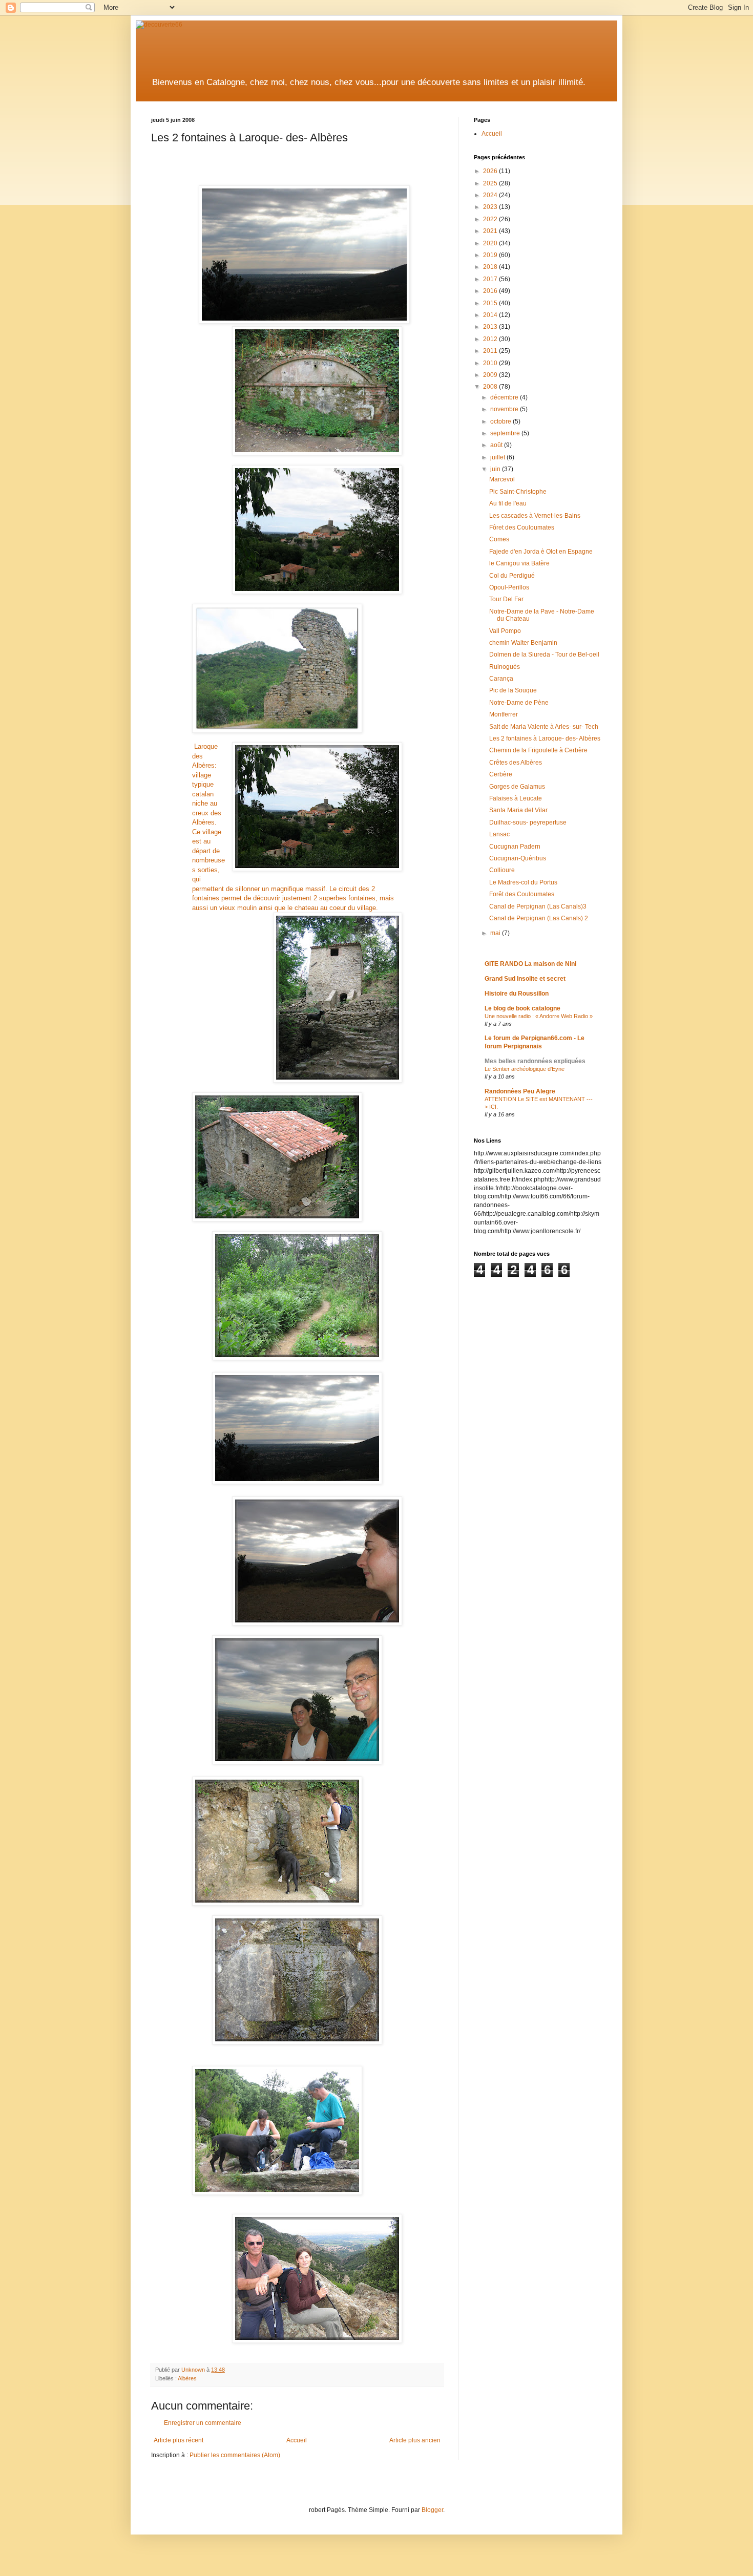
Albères (187, 2378)
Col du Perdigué (512, 576)
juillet (498, 457)
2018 (491, 267)
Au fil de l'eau (508, 503)
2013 (491, 327)
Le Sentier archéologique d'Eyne (525, 1069)
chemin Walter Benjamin (523, 643)
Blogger (432, 2510)
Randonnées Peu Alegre (520, 1091)
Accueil (297, 2440)
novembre (505, 409)
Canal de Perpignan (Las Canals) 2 (539, 918)
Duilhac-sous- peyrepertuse (528, 822)
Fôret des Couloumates (522, 527)
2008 (491, 387)
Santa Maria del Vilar (518, 810)
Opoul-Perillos (509, 587)
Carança (501, 679)
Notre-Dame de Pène (519, 703)
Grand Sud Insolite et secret (525, 979)
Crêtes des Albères (516, 763)
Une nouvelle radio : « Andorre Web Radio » (539, 1016)
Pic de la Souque (513, 690)
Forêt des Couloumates (522, 894)
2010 (491, 363)
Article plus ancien (415, 2440)
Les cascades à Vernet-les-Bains (535, 516)
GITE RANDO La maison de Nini (530, 964)
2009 (491, 375)
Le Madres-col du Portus (523, 882)
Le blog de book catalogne (522, 1008)
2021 (491, 231)
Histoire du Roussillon (517, 994)
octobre (501, 421)
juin (496, 469)
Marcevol (502, 479)
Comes (499, 539)
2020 (491, 243)
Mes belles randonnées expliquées (535, 1061)
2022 (491, 219)
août (497, 445)
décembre (505, 397)
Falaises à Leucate (516, 798)
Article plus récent (179, 2440)
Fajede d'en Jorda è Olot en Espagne (541, 552)
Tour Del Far (506, 599)
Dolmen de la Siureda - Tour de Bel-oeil (544, 654)
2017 (491, 279)
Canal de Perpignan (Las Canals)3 (538, 906)
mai (496, 933)
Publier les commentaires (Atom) (235, 2455)
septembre (506, 433)
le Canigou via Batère (519, 563)
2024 (491, 195)
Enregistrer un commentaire (203, 2423)
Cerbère (501, 774)
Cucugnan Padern (515, 847)
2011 (491, 351)
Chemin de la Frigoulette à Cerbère (538, 750)
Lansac (499, 834)
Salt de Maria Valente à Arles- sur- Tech (544, 727)
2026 (491, 171)
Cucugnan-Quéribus (518, 858)
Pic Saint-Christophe (518, 492)
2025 (491, 183)
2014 (491, 315)
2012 (491, 339)
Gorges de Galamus (517, 787)
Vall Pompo (505, 631)
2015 (491, 303)
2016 (491, 291)
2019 (491, 255)
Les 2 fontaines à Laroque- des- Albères (545, 738)
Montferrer (504, 714)
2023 (491, 207)
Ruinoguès (505, 667)
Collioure (502, 870)
